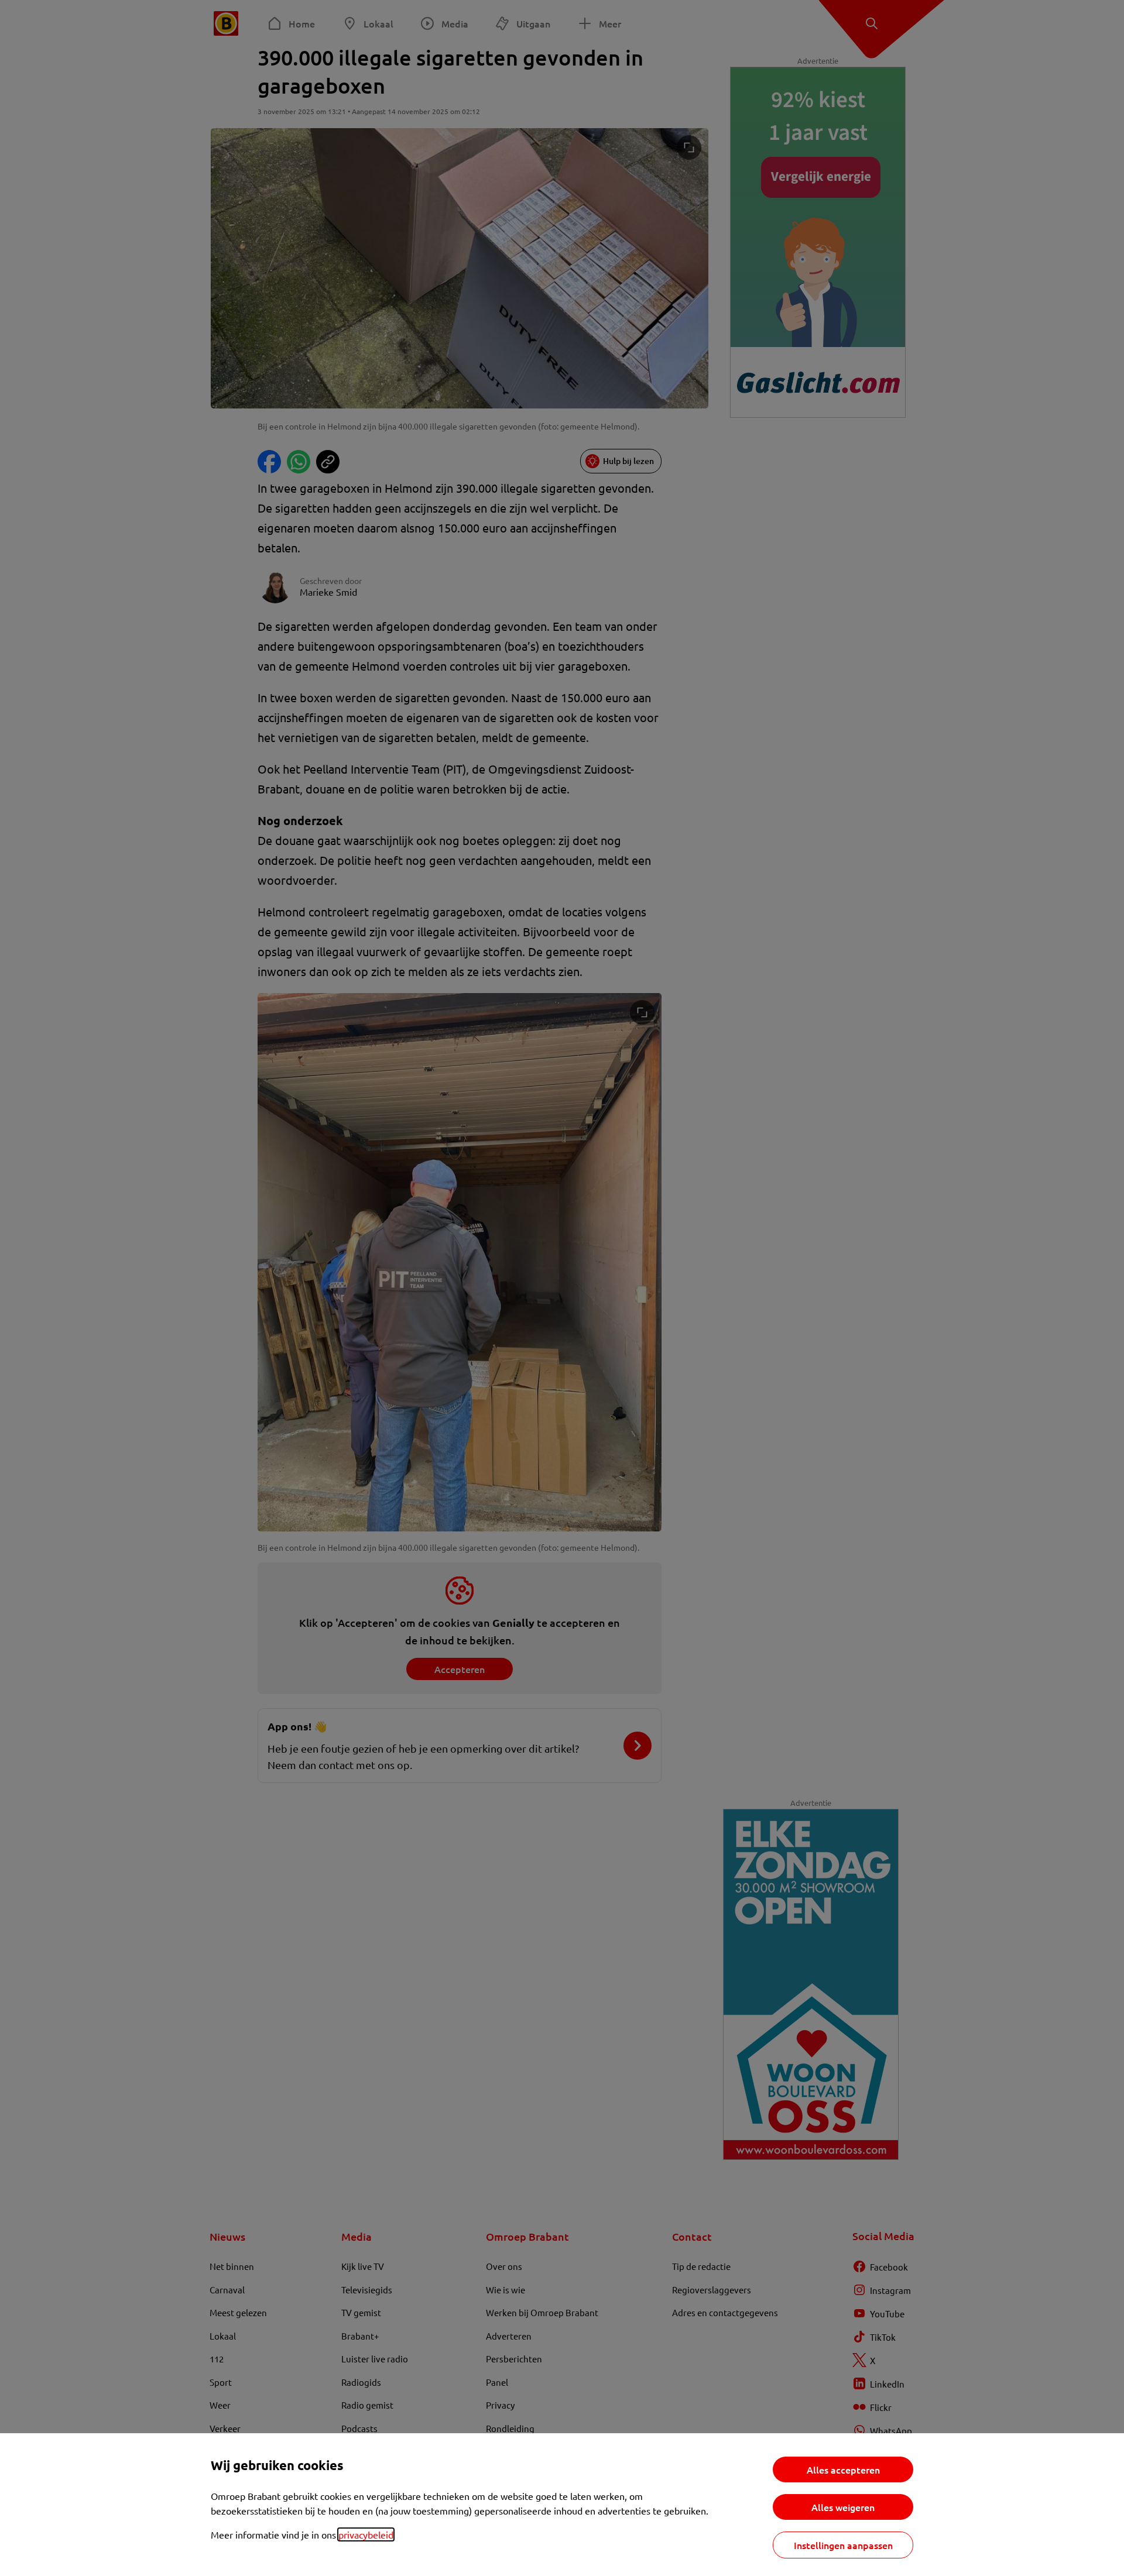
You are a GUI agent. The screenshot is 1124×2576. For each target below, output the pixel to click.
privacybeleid (366, 2534)
